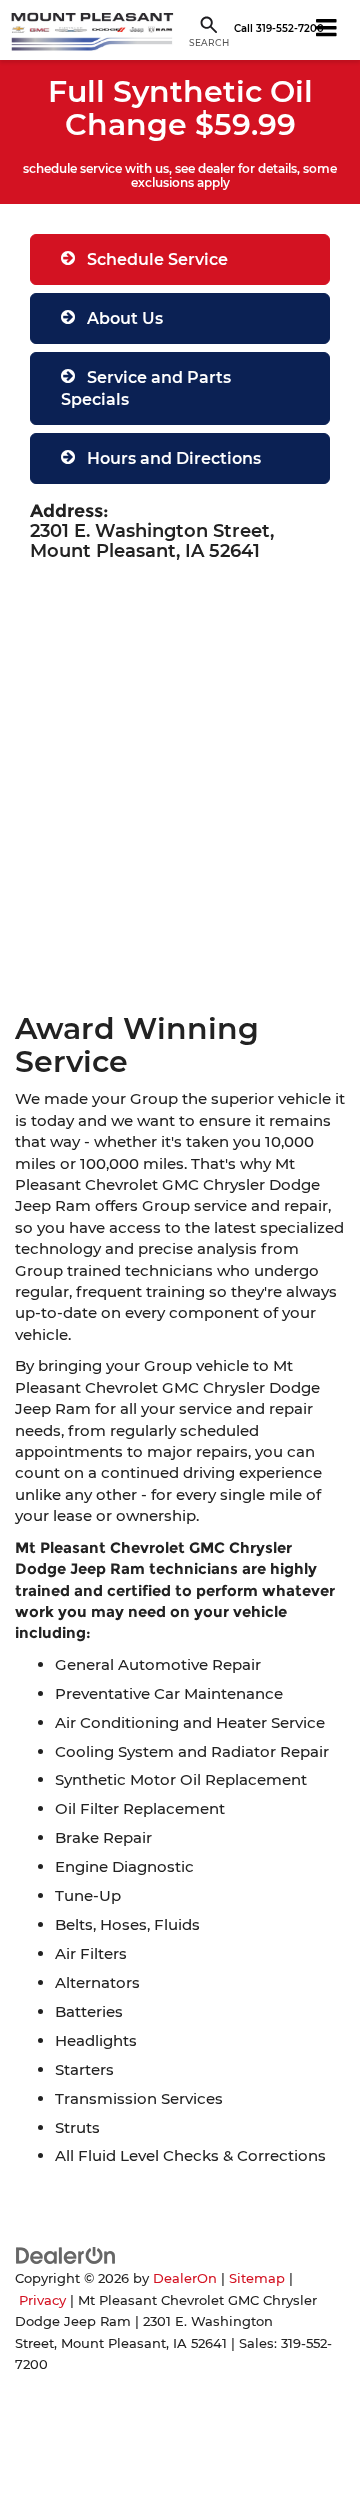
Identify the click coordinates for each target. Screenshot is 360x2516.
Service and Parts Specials (146, 388)
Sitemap (257, 2278)
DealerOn (185, 2278)
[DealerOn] (66, 2254)
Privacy (42, 2300)
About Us (123, 318)
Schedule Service (155, 259)
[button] (279, 29)
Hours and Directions (172, 458)
